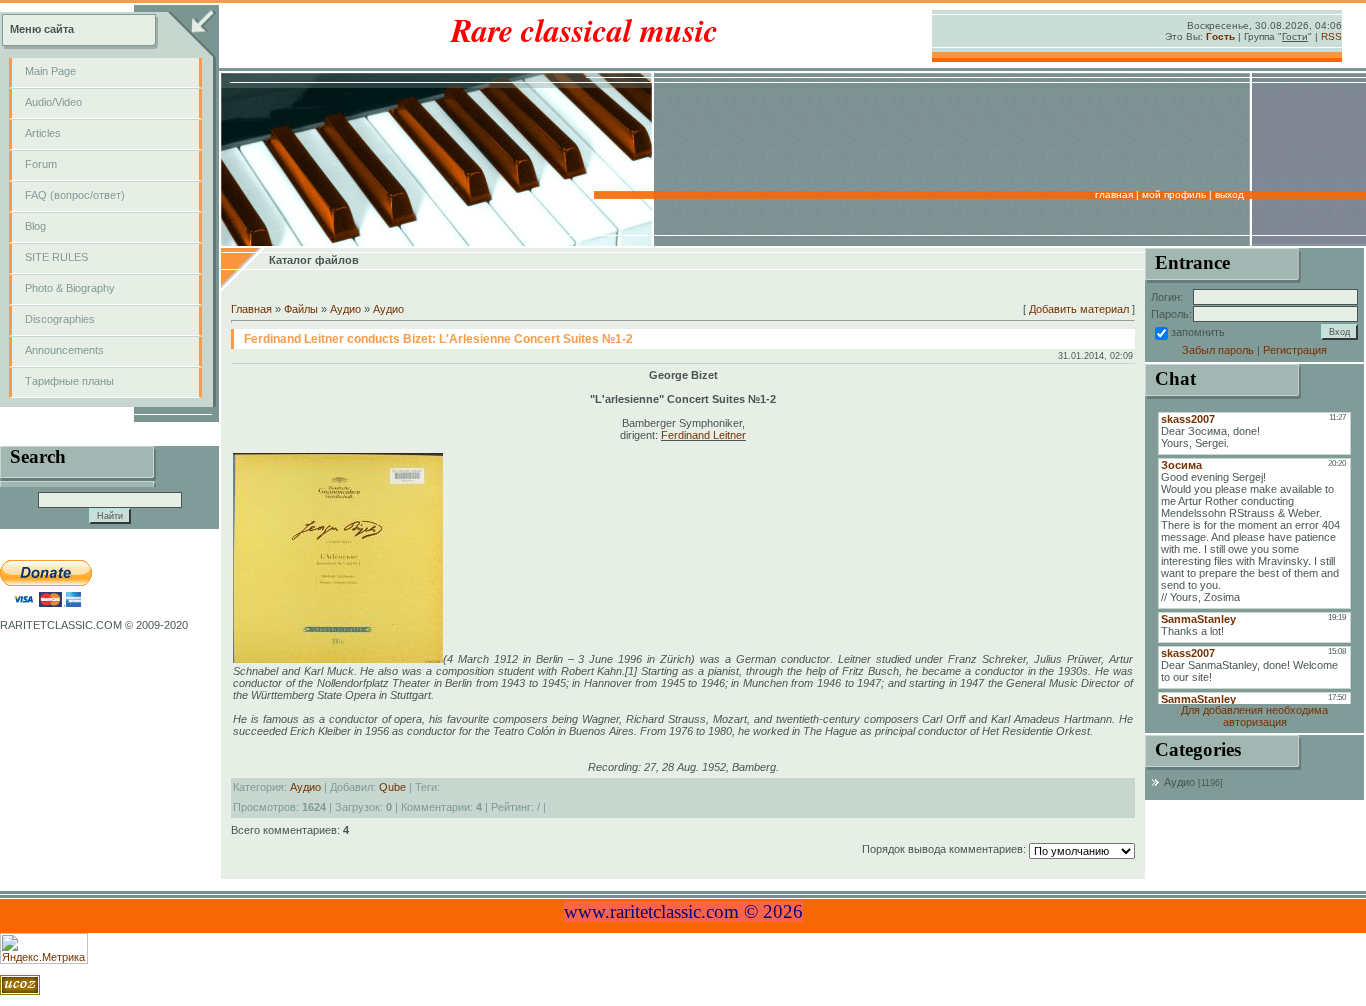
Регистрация (1295, 350)
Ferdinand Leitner (703, 435)
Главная (1114, 194)
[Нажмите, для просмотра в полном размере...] (338, 659)
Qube (392, 787)
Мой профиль (1174, 194)
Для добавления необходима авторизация (1254, 716)
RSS (1331, 36)
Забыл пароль (1218, 350)
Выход (1229, 194)
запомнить (1198, 332)
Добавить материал (1079, 309)
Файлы (301, 309)
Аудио (345, 309)
